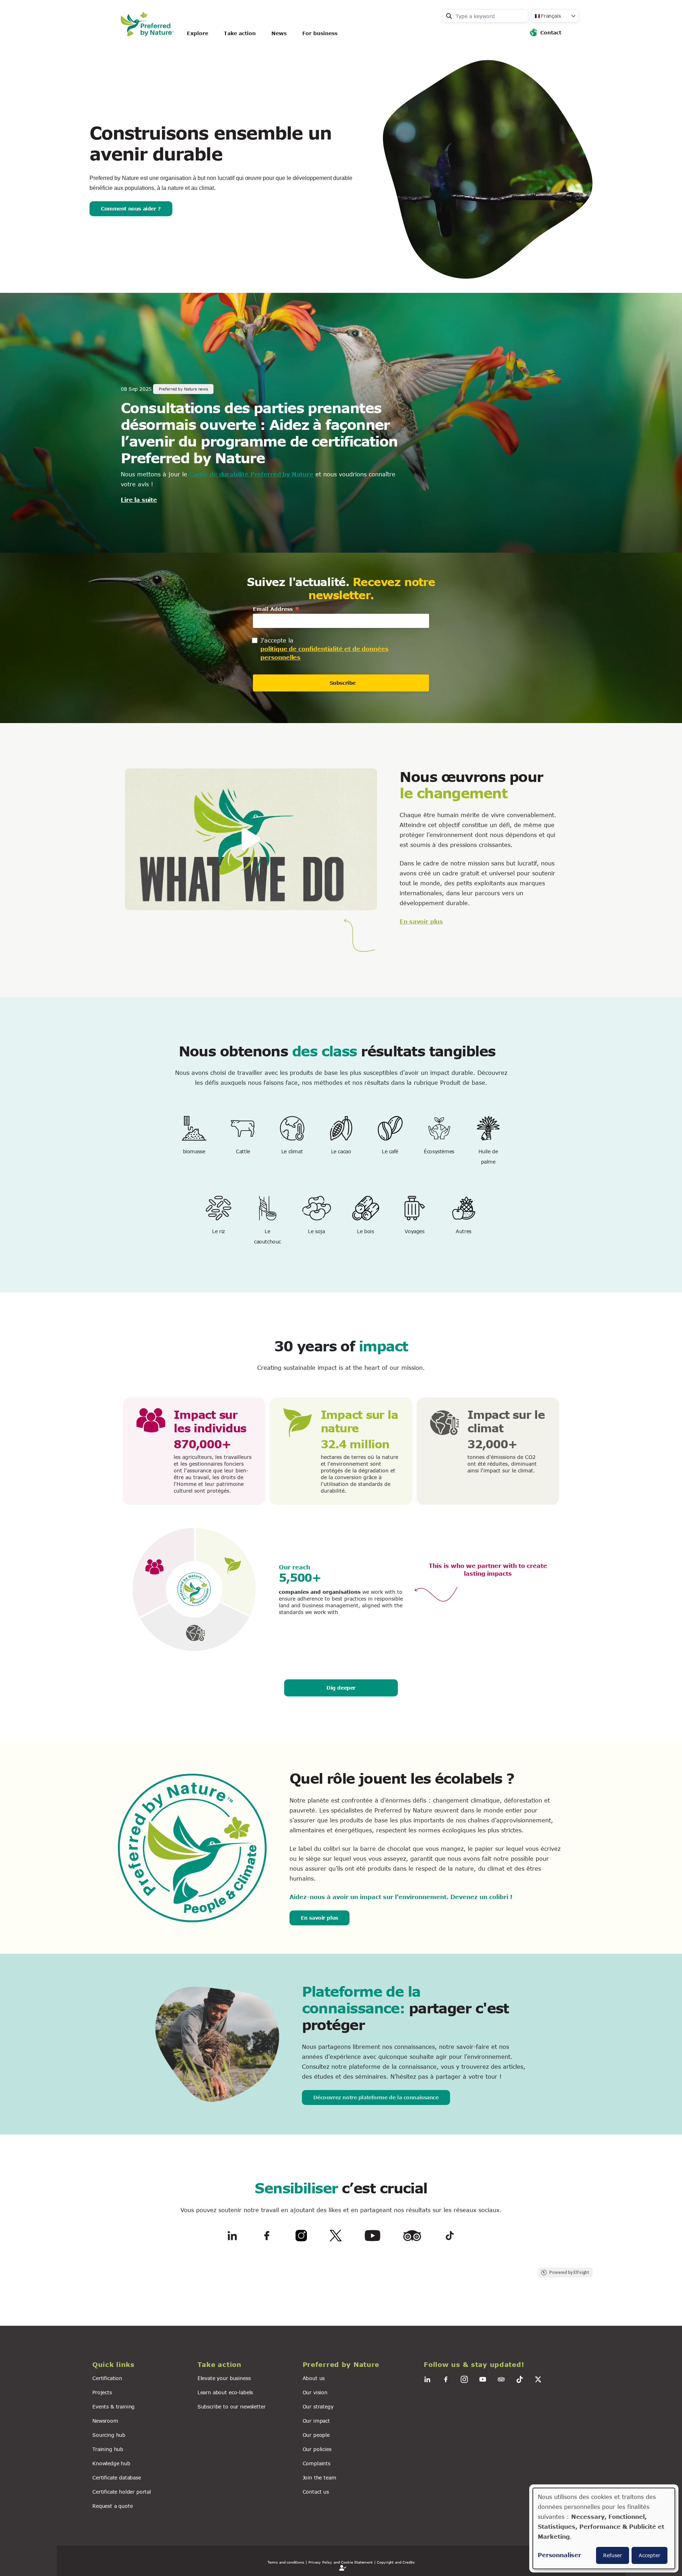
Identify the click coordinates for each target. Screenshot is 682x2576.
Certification (107, 2378)
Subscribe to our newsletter (232, 2407)
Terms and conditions (286, 2562)
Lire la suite (139, 500)
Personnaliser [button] (559, 2555)
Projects (102, 2392)
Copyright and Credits (396, 2562)
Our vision (315, 2392)
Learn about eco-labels (225, 2392)
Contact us (316, 2492)
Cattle (243, 1151)
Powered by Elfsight (570, 2273)
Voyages (414, 1231)
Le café (390, 1151)
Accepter (649, 2555)
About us (314, 2378)
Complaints (316, 2463)
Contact (551, 32)
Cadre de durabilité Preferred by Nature (251, 474)
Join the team (320, 2477)
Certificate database (117, 2477)
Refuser (613, 2555)
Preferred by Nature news (183, 389)
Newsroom (105, 2421)
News (279, 33)
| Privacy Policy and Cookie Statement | (341, 2562)
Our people (316, 2435)
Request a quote (113, 2506)
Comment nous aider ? (131, 209)
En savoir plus (421, 921)
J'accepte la (277, 640)
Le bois (365, 1231)
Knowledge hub (111, 2463)
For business (320, 33)
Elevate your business (224, 2378)
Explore (197, 33)
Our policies (317, 2449)
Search (449, 16)
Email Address (276, 609)
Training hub (108, 2449)
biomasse (194, 1151)
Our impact (316, 2421)
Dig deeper (341, 1688)
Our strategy (318, 2407)
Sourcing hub (109, 2435)
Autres (463, 1231)
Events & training (113, 2407)
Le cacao (341, 1151)
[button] (141, 2365)
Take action (240, 33)
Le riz (218, 1231)
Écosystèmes (439, 1151)
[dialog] (604, 2528)
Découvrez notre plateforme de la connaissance (376, 2097)
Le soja (316, 1231)
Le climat (292, 1151)
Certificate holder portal (122, 2492)
